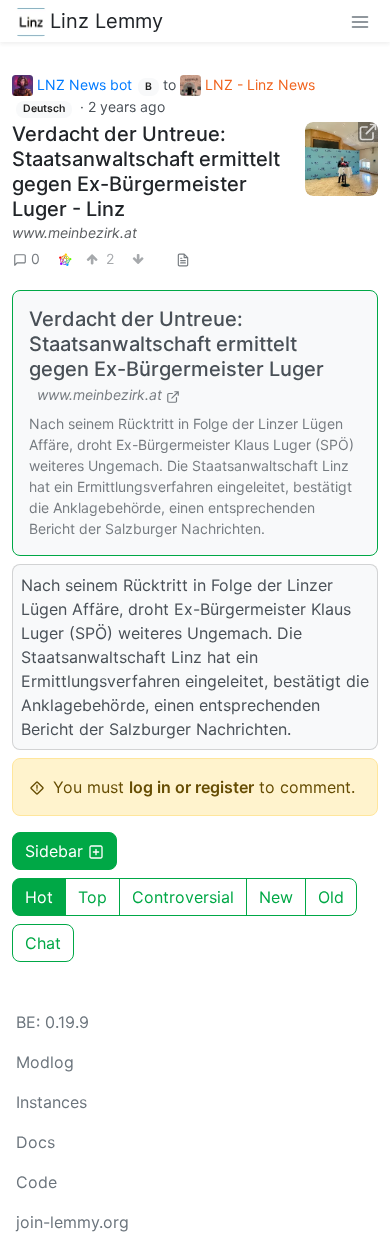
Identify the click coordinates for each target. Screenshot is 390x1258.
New (276, 897)
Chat (43, 943)
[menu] (360, 21)
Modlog (45, 1062)
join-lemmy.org (72, 1222)
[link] (65, 258)
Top (92, 897)
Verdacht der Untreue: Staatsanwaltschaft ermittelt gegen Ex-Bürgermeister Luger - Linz (146, 171)
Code (36, 1182)
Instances (51, 1102)
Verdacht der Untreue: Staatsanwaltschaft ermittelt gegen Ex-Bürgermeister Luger (176, 344)
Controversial (183, 897)
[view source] (183, 258)
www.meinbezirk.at (74, 232)
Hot (39, 897)
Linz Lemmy (106, 21)
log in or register (191, 787)
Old (331, 897)
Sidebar (54, 851)
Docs (35, 1142)
